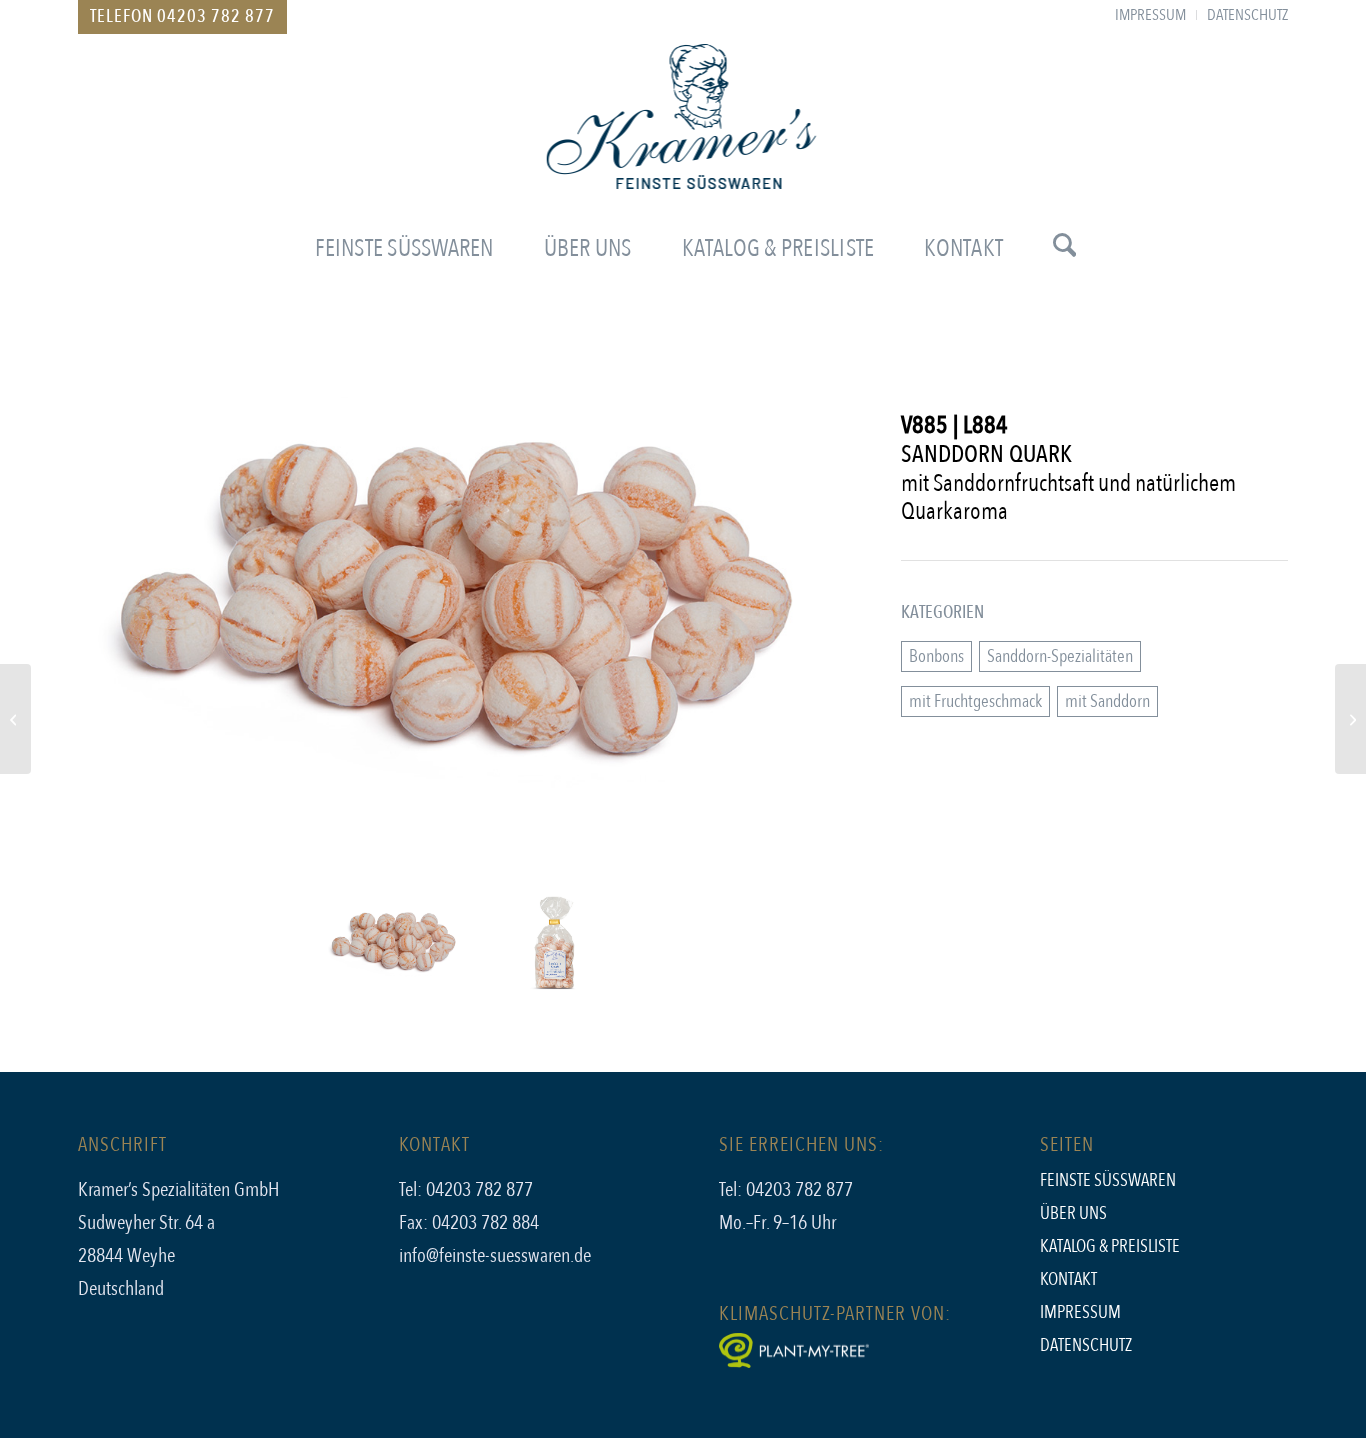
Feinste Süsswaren (1108, 1180)
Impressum (1080, 1312)
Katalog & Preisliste (1110, 1246)
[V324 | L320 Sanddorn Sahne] (1350, 719)
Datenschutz (1086, 1345)
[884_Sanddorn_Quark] (477, 615)
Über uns (1073, 1213)
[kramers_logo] (683, 134)
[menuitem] (1151, 15)
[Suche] (1052, 249)
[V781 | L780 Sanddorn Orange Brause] (15, 719)
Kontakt (1068, 1279)
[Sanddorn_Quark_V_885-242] (557, 943)
